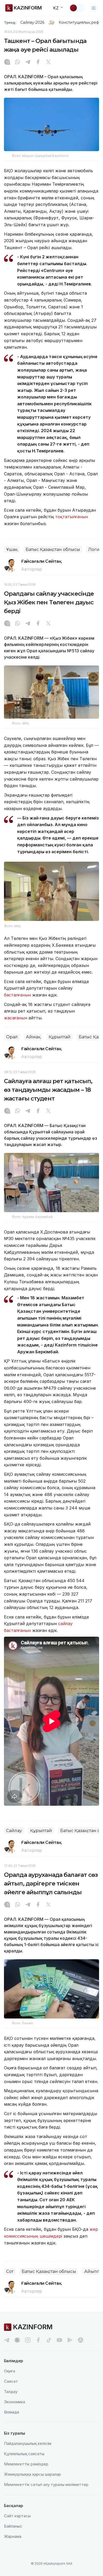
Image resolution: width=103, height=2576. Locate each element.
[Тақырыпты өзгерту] (77, 8)
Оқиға (10, 2371)
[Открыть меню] (94, 8)
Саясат (11, 2381)
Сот (10, 2271)
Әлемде (12, 2412)
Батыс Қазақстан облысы (53, 549)
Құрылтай (60, 1037)
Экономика (15, 2402)
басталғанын (17, 995)
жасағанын (16, 1018)
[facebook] (38, 2340)
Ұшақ (12, 549)
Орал (12, 1037)
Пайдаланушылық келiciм (28, 2443)
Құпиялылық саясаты (24, 2454)
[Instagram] (7, 62)
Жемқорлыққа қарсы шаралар (32, 2474)
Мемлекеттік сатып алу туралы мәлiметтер (46, 2484)
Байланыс (13, 2526)
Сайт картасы (17, 2516)
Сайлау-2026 (32, 22)
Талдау (11, 2392)
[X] (48, 62)
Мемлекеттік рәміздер (26, 2464)
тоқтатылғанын (72, 517)
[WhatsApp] (17, 62)
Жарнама (13, 2536)
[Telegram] (28, 62)
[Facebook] (38, 62)
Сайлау (14, 1831)
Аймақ (33, 1037)
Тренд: (10, 22)
